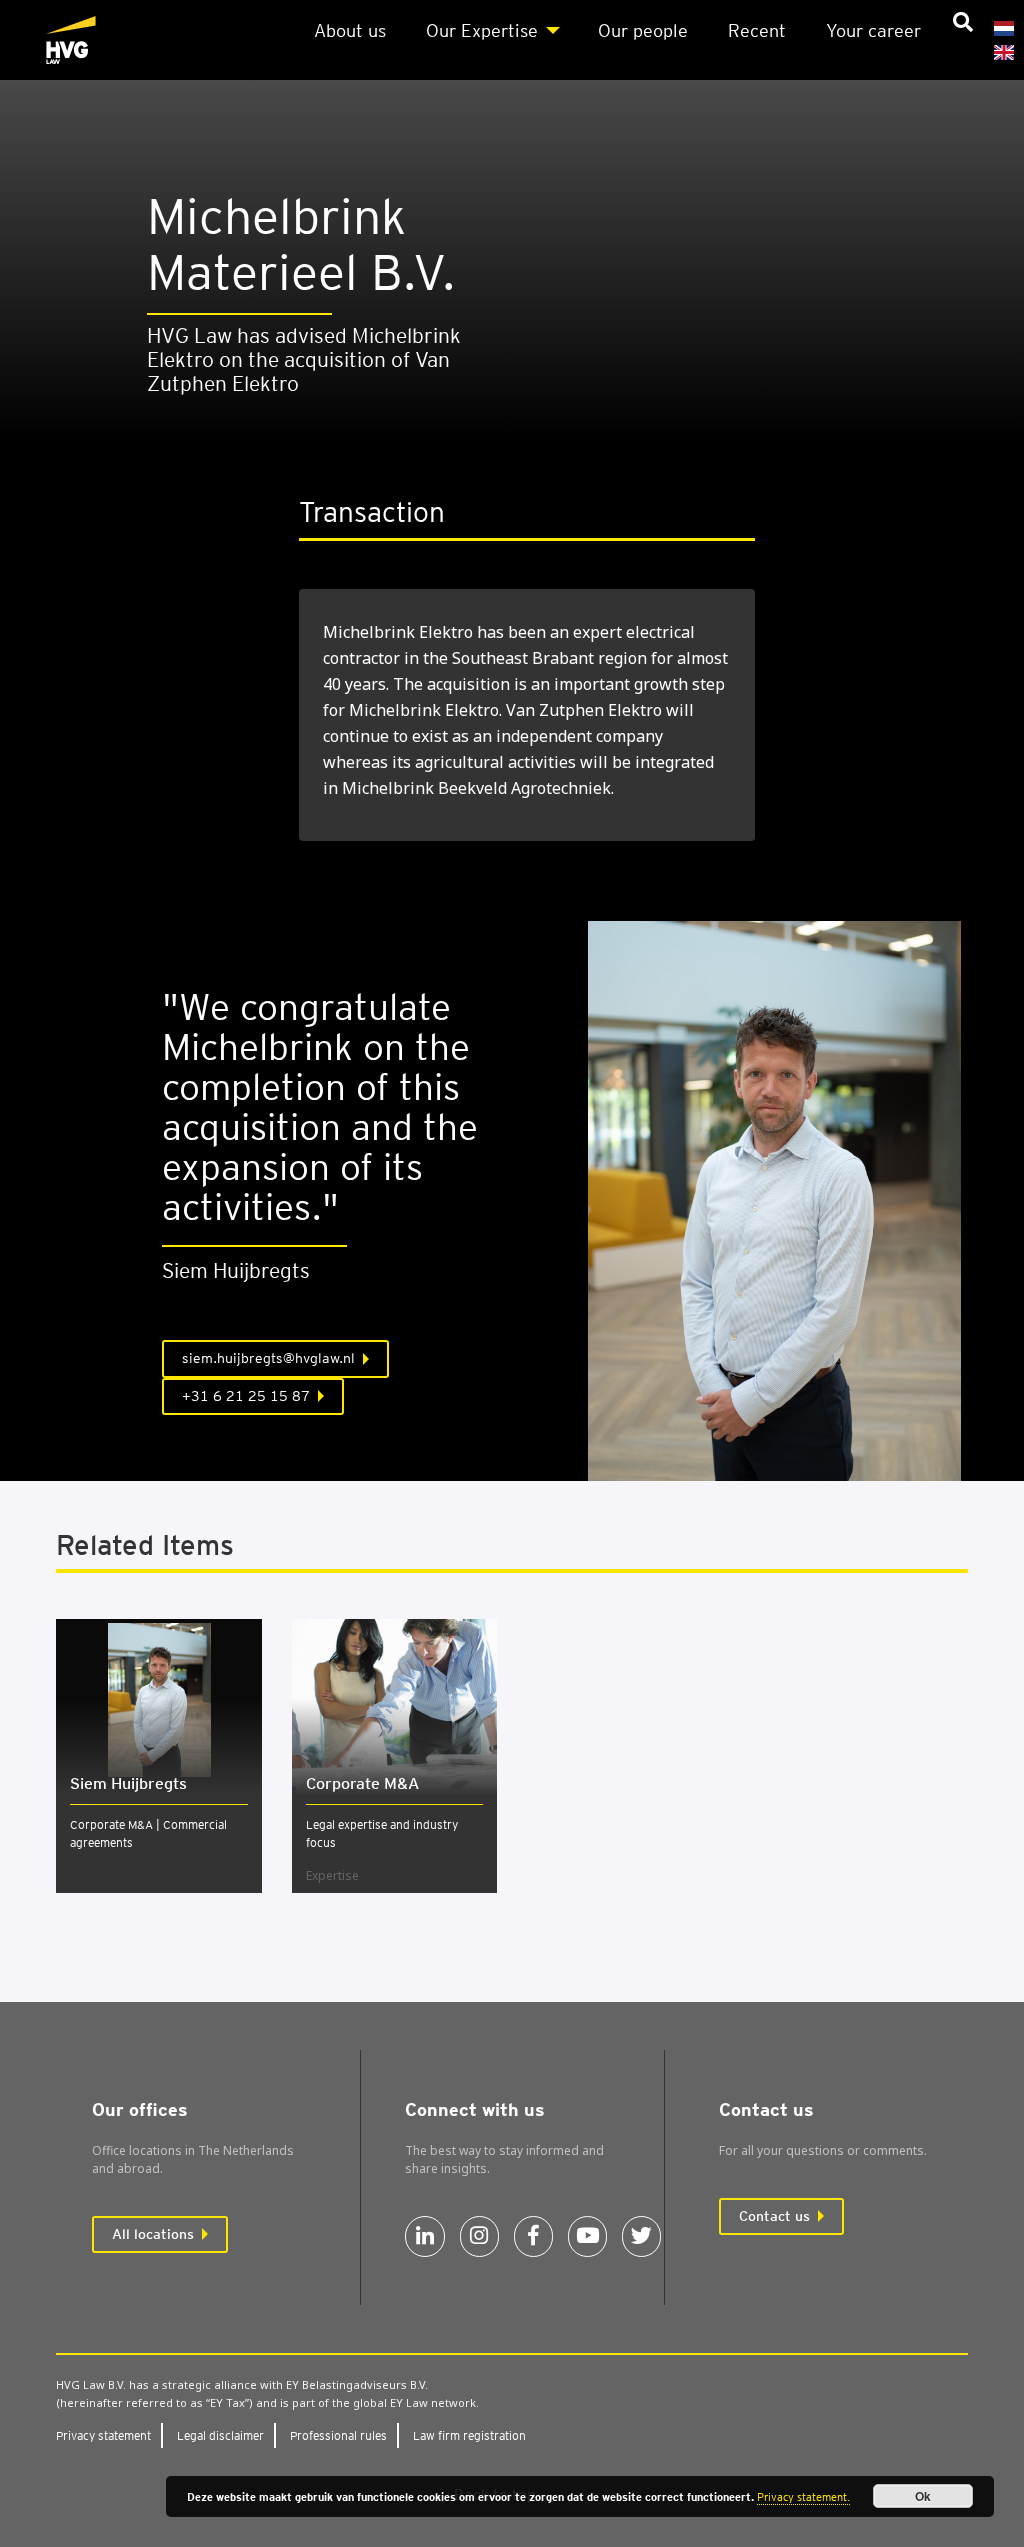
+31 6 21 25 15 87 (246, 1396)
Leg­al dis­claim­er (220, 2435)
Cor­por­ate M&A (362, 1783)
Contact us (774, 2216)
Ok (923, 2496)
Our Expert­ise (482, 30)
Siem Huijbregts (128, 1783)
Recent (757, 30)
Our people (643, 30)
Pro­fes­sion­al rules (338, 2435)
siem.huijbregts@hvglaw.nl (268, 1358)
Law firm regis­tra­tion (469, 2435)
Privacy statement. (803, 2497)
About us (350, 30)
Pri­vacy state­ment (103, 2435)
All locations (153, 2234)
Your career (873, 30)
